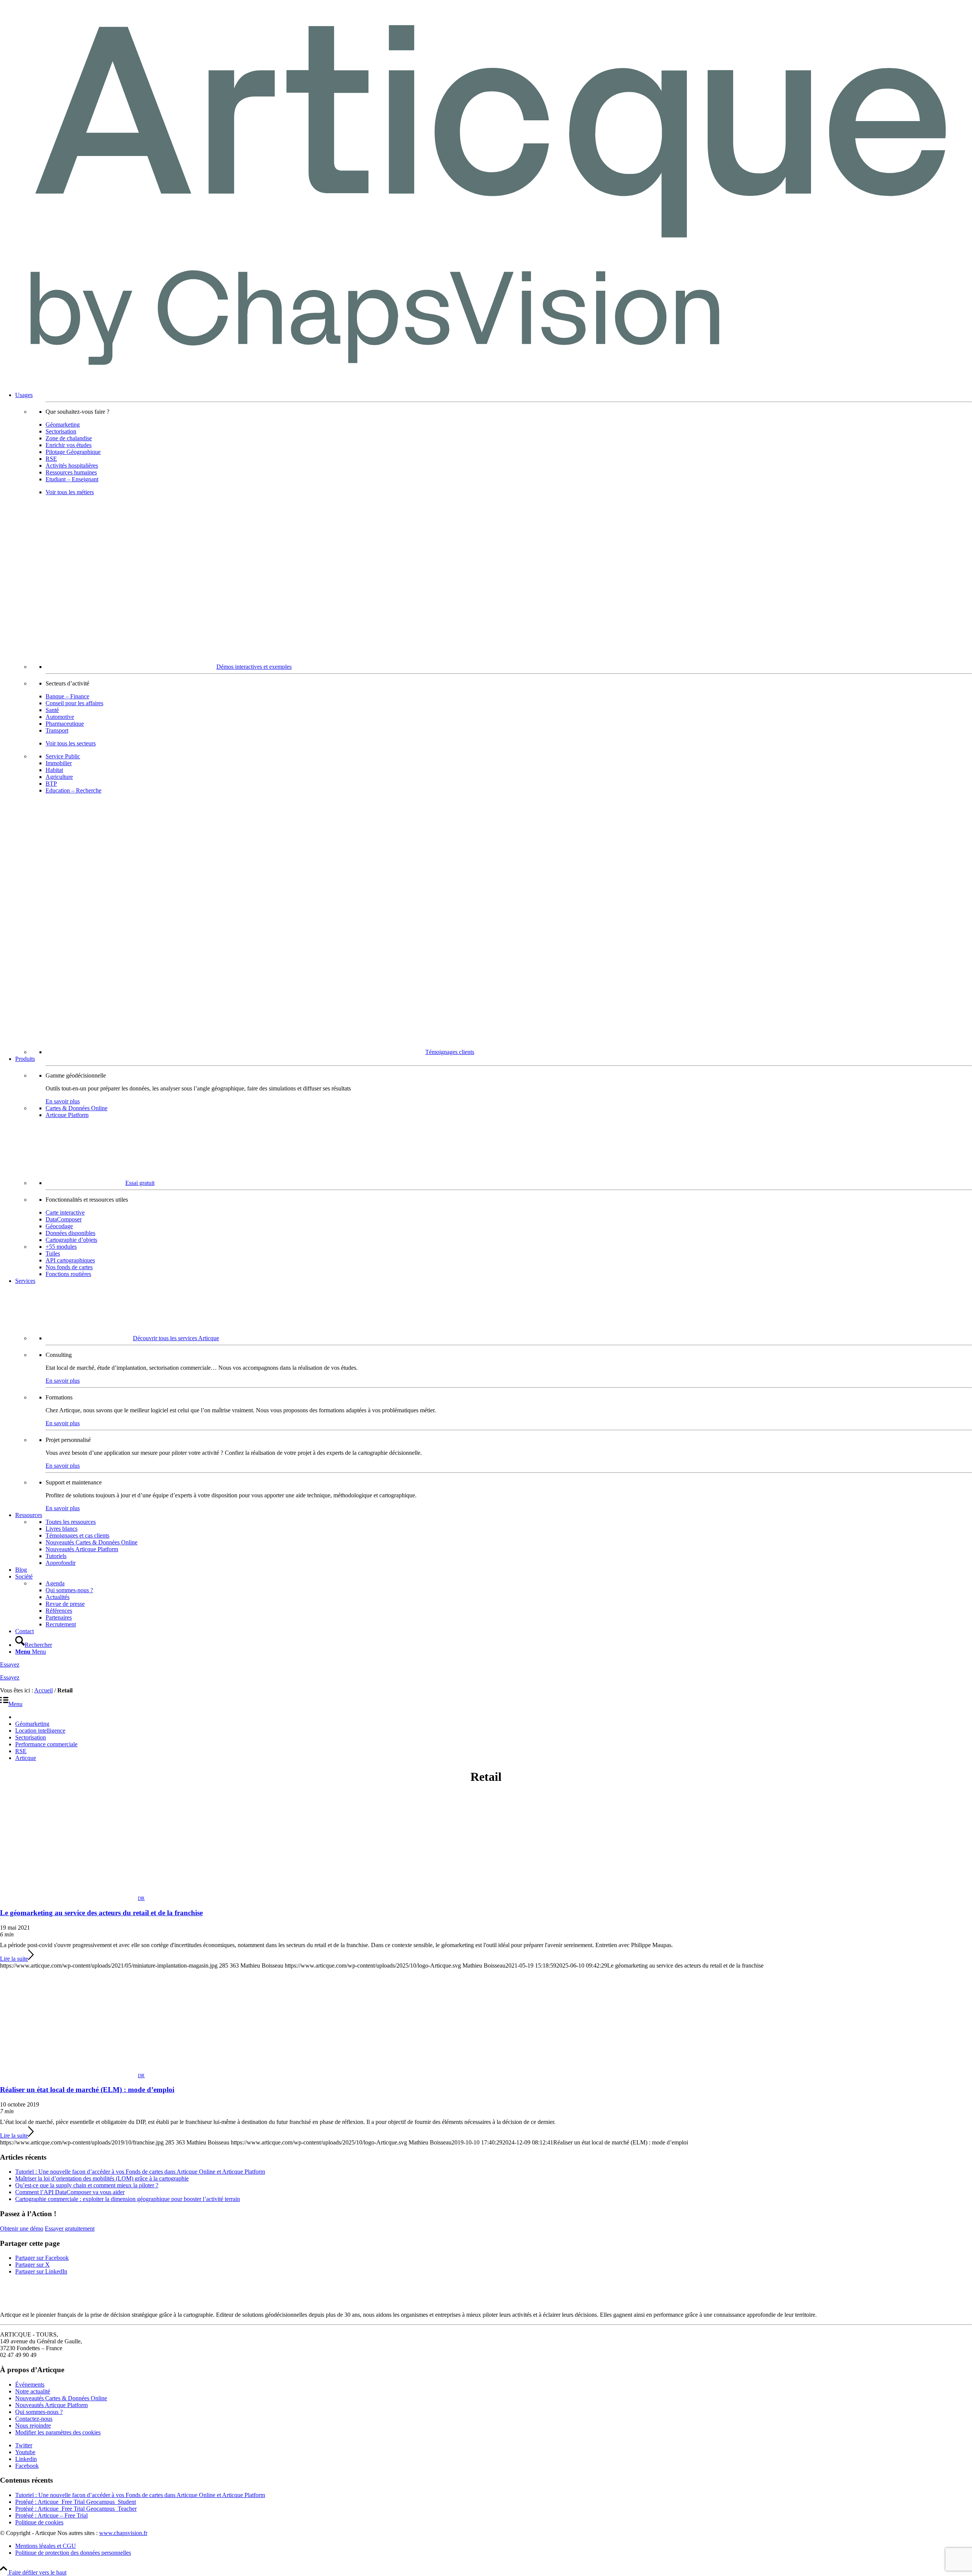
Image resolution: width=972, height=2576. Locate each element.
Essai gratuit (140, 1183)
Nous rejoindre (33, 2426)
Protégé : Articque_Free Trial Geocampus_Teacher (76, 2509)
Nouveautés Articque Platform (51, 2405)
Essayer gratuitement (70, 2229)
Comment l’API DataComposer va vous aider (70, 2192)
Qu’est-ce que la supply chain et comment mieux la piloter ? (87, 2185)
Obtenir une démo (22, 2229)
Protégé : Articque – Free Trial (51, 2515)
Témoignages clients (450, 1052)
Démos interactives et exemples (254, 667)
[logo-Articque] (486, 382)
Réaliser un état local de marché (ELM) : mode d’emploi (87, 2090)
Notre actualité (33, 2391)
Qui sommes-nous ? (39, 2412)
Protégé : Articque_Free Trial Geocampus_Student (76, 2502)
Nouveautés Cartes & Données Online (61, 2398)
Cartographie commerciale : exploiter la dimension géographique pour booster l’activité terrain (128, 2199)
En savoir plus (63, 1101)
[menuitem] (494, 724)
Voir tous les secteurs (71, 743)
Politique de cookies (39, 2522)
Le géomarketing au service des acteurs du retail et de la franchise (101, 1913)
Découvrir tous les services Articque (176, 1338)
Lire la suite (14, 1959)
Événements (30, 2385)
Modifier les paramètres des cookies (58, 2432)
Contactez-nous (34, 2419)
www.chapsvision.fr (123, 2533)
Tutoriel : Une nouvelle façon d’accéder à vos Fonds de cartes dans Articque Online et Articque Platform (140, 2172)
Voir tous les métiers (70, 492)
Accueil (43, 1690)
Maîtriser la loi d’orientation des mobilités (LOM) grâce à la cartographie (102, 2178)
